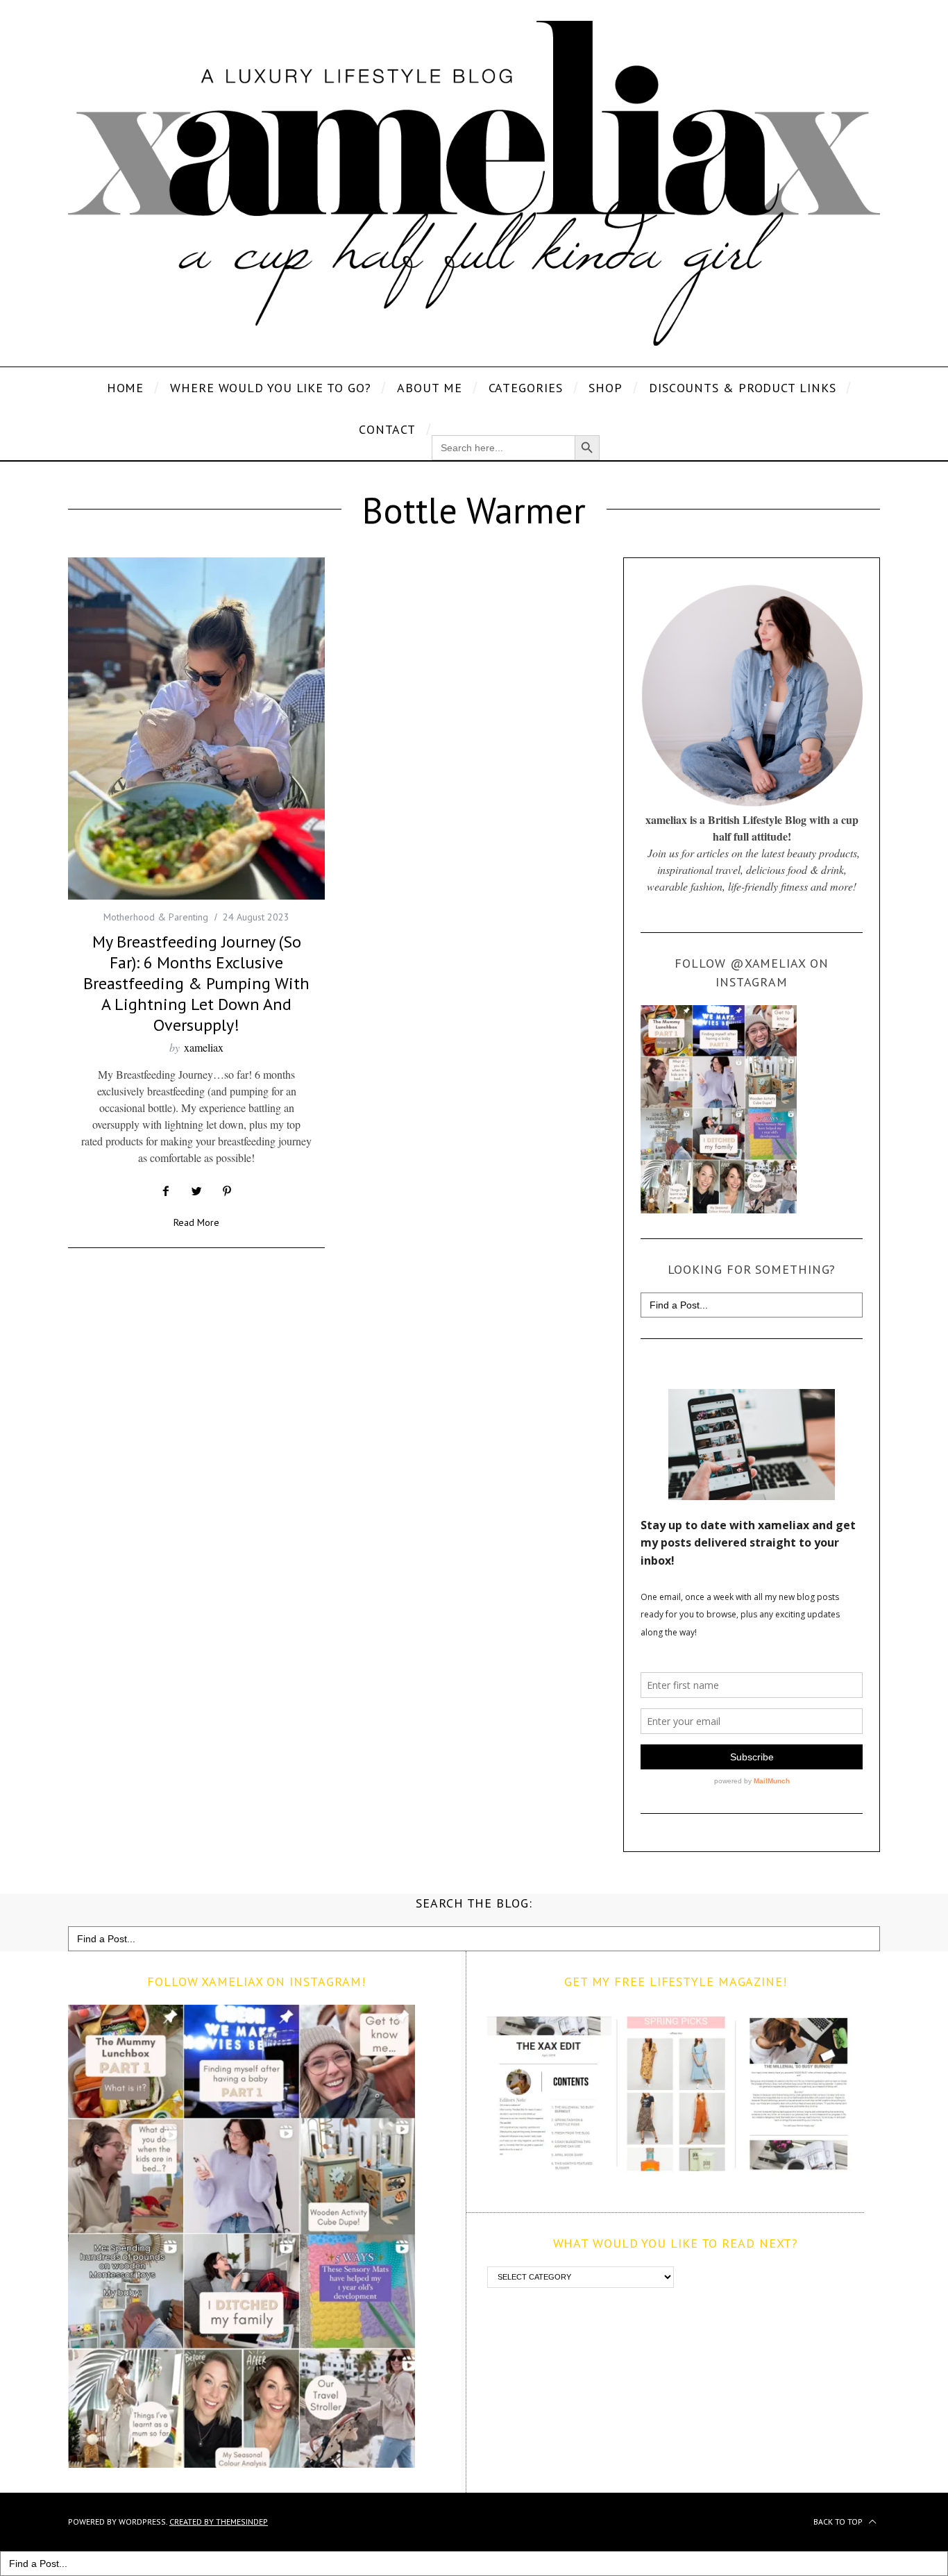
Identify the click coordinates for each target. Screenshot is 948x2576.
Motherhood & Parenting (156, 917)
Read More (196, 1223)
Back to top (839, 2522)
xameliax (204, 1047)
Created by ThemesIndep (219, 2522)
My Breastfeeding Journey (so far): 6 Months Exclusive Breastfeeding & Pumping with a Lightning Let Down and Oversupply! (196, 983)
